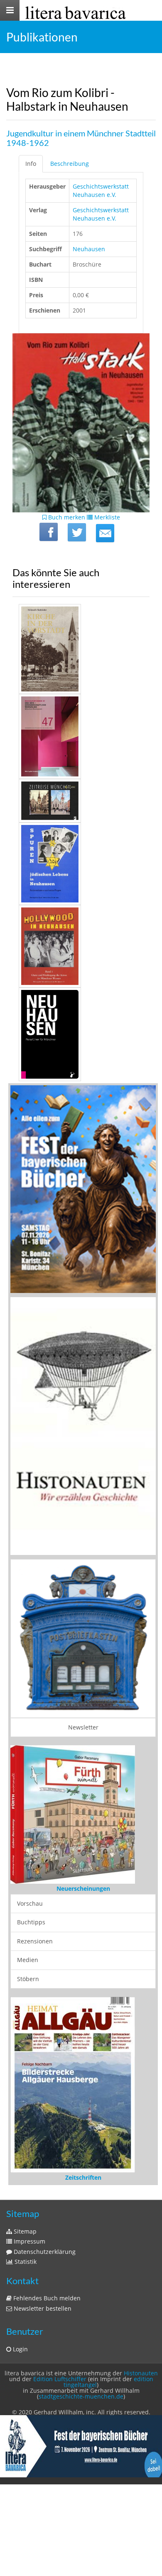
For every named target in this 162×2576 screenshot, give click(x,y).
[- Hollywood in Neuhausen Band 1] (81, 946)
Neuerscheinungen (83, 1888)
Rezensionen (35, 1941)
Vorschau (30, 1903)
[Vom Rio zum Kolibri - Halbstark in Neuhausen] (105, 533)
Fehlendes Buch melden (46, 2298)
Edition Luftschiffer (60, 2379)
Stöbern (28, 1979)
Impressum (29, 2241)
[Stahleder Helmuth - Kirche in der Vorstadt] (81, 649)
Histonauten (141, 2373)
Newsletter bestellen (42, 2308)
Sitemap (24, 2231)
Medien (28, 1960)
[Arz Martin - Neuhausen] (81, 1034)
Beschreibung (70, 164)
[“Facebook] (49, 532)
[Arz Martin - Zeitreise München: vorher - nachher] (81, 801)
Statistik (25, 2262)
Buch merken (66, 517)
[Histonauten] (83, 1188)
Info (31, 164)
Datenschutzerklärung (44, 2252)
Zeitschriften (83, 2177)
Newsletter (83, 1727)
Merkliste (106, 517)
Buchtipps (31, 1922)
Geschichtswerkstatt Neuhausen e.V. (101, 190)
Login (20, 2349)
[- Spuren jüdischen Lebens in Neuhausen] (81, 864)
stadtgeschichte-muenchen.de (81, 2396)
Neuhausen (89, 249)
